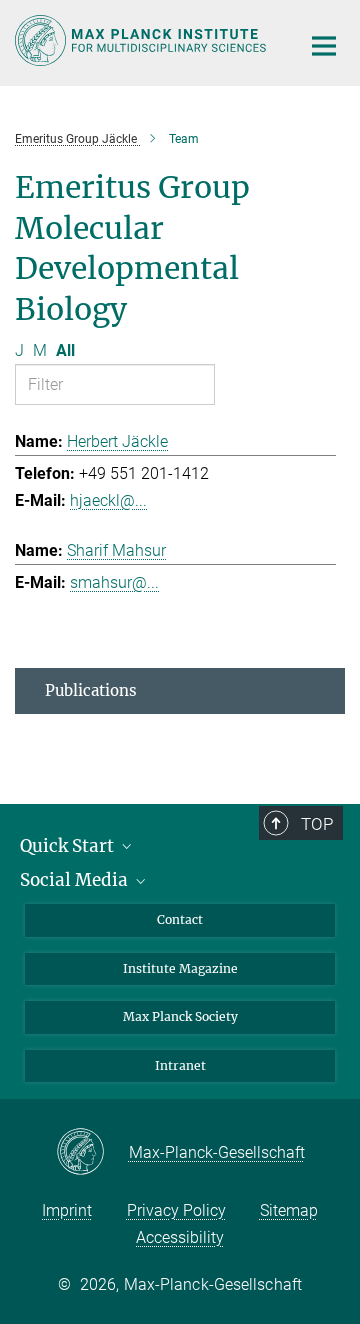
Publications (91, 690)
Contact (180, 919)
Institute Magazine (180, 968)
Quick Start (69, 846)
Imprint (67, 1210)
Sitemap (289, 1210)
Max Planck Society (180, 1016)
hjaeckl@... (108, 500)
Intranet (180, 1065)
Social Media (76, 880)
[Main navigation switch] (324, 46)
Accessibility (180, 1237)
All (65, 350)
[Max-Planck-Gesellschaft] (92, 1153)
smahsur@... (114, 582)
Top (317, 824)
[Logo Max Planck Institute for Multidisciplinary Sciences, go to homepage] (142, 40)
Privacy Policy (176, 1210)
